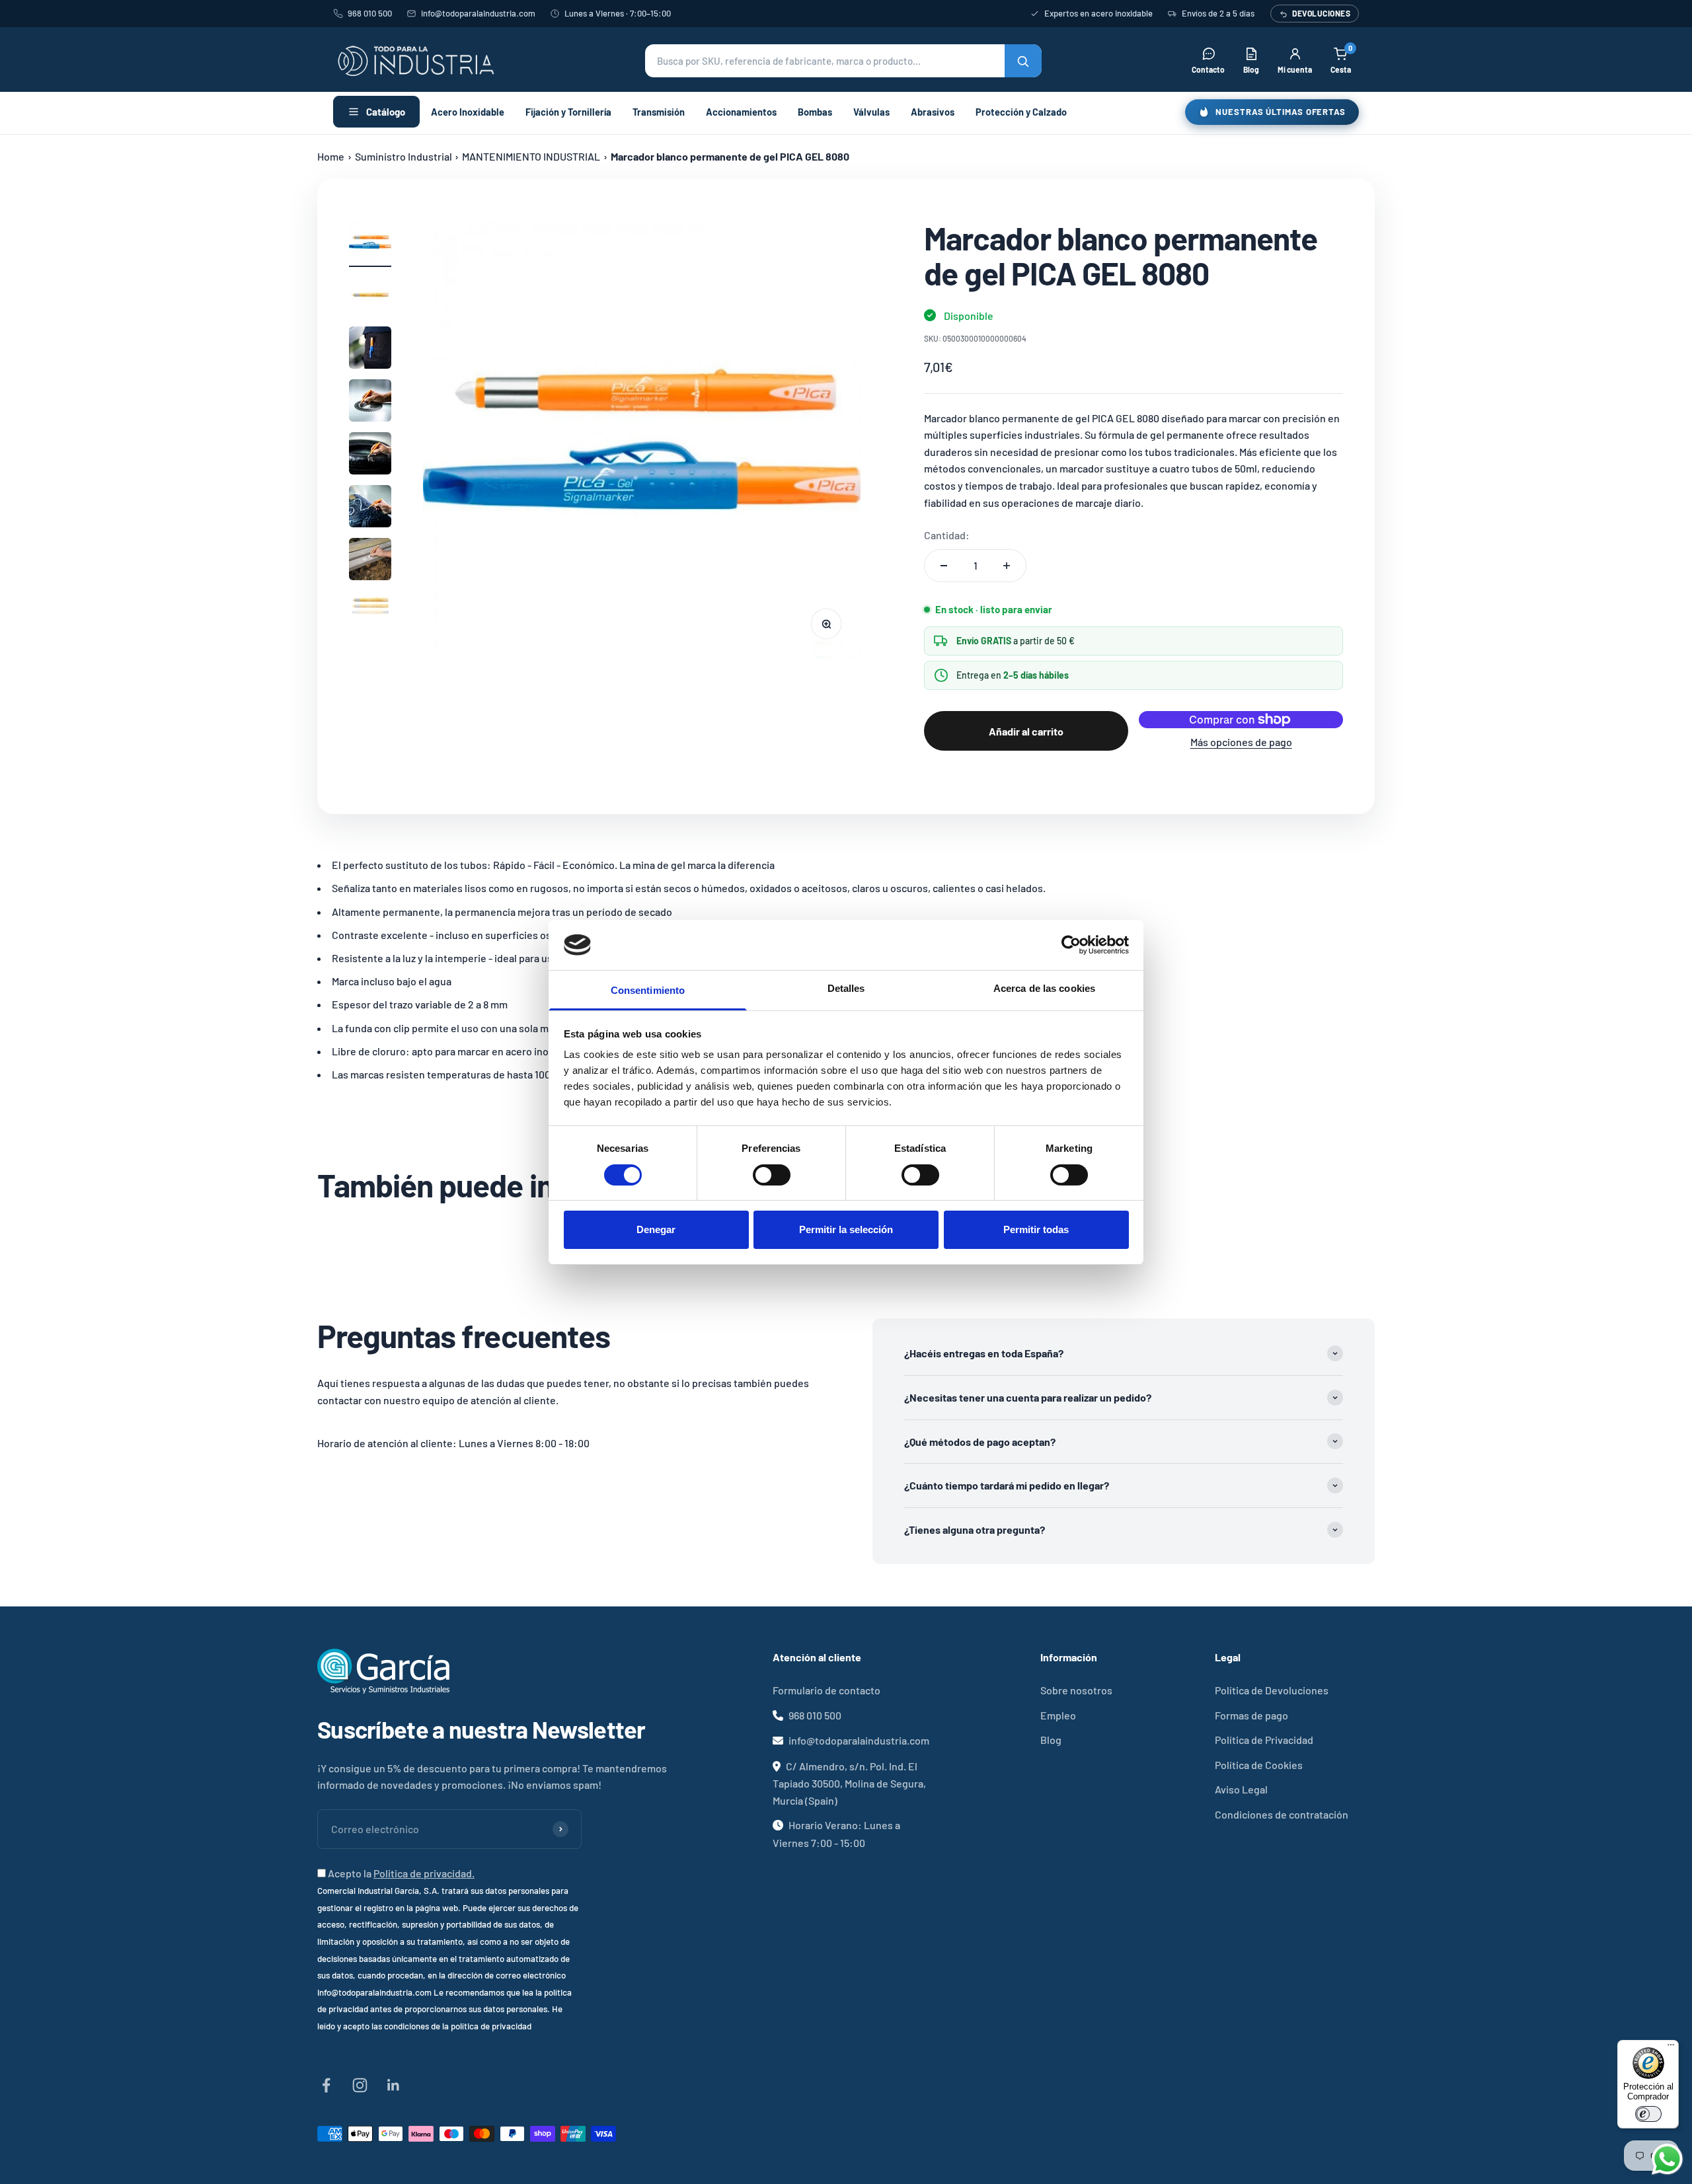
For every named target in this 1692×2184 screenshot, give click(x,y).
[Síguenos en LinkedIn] (394, 2085)
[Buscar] (1023, 61)
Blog (1051, 1740)
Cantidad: (947, 535)
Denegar (656, 1229)
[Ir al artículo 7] (370, 561)
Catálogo (386, 112)
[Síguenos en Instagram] (360, 2085)
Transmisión (659, 112)
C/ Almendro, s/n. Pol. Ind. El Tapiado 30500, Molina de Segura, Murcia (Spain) (849, 1783)
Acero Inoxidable (468, 112)
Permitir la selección (846, 1229)
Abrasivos (933, 112)
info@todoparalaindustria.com (478, 13)
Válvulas (871, 112)
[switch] (772, 1175)
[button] (843, 61)
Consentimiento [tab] (648, 990)
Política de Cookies (1259, 1765)
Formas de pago (1251, 1715)
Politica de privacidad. (424, 1873)
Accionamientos (741, 112)
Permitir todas (1036, 1229)
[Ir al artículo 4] (370, 402)
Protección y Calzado (1021, 112)
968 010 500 (370, 13)
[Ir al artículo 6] (370, 508)
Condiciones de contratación (1282, 1814)
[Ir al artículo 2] (370, 297)
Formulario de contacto (827, 1690)
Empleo (1058, 1715)
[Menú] (1671, 2048)
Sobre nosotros (1076, 1690)
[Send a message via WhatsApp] (1667, 2159)
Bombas (815, 112)
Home (331, 156)
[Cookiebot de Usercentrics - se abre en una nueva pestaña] (1071, 945)
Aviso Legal (1241, 1789)
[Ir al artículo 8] (370, 614)
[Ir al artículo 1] (370, 244)
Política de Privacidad (1264, 1740)
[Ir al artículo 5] (370, 455)
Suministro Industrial (404, 156)
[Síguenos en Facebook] (326, 2085)
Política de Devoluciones (1272, 1690)
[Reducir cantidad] (944, 566)
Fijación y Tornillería (568, 112)
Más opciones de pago (1241, 742)
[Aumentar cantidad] (1007, 566)
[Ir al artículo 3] (370, 350)
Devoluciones (1321, 13)
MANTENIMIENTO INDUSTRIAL (531, 156)
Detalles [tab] (846, 988)
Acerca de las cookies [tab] (1044, 988)
